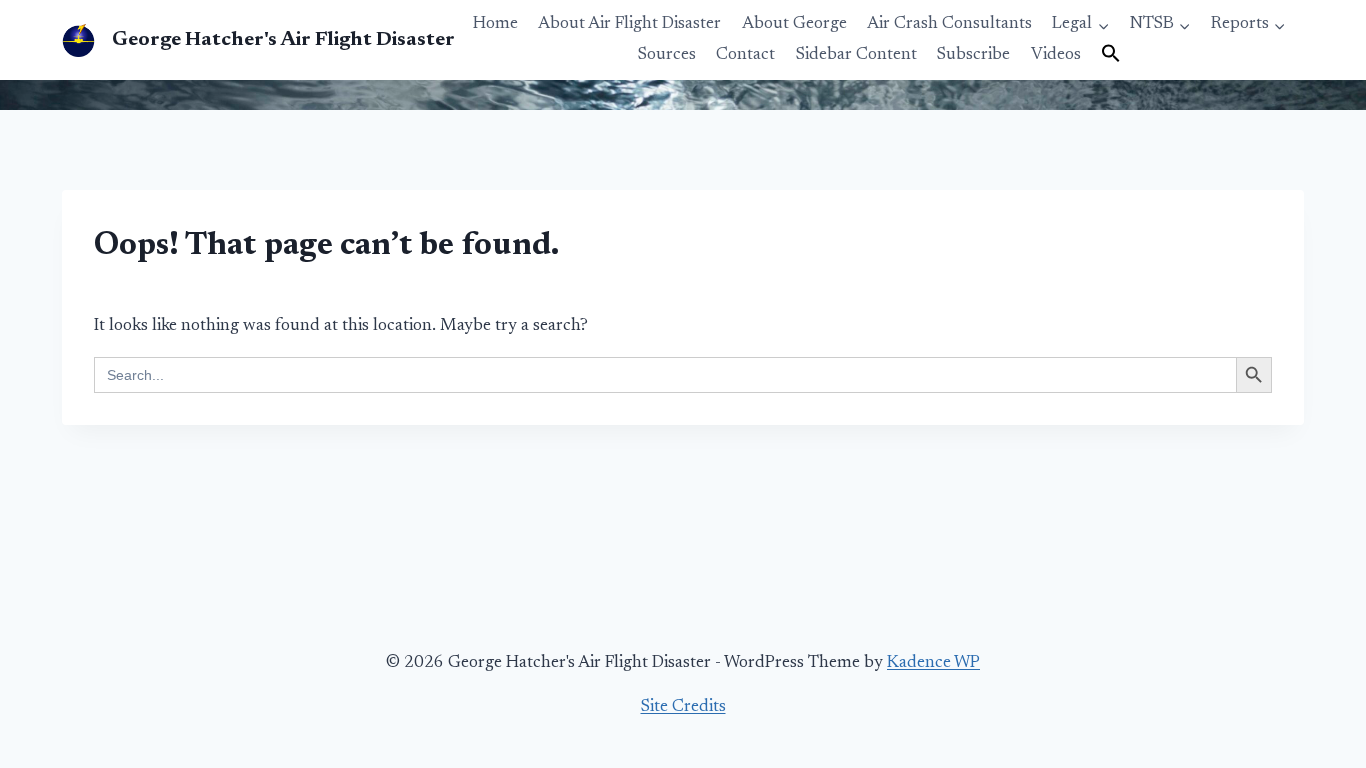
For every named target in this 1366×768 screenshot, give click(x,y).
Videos (1056, 55)
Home (495, 24)
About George (794, 24)
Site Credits (683, 707)
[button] (1111, 55)
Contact (745, 55)
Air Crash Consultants (949, 24)
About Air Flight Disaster (629, 24)
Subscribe (973, 55)
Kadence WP (933, 663)
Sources (667, 55)
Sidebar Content (856, 55)
